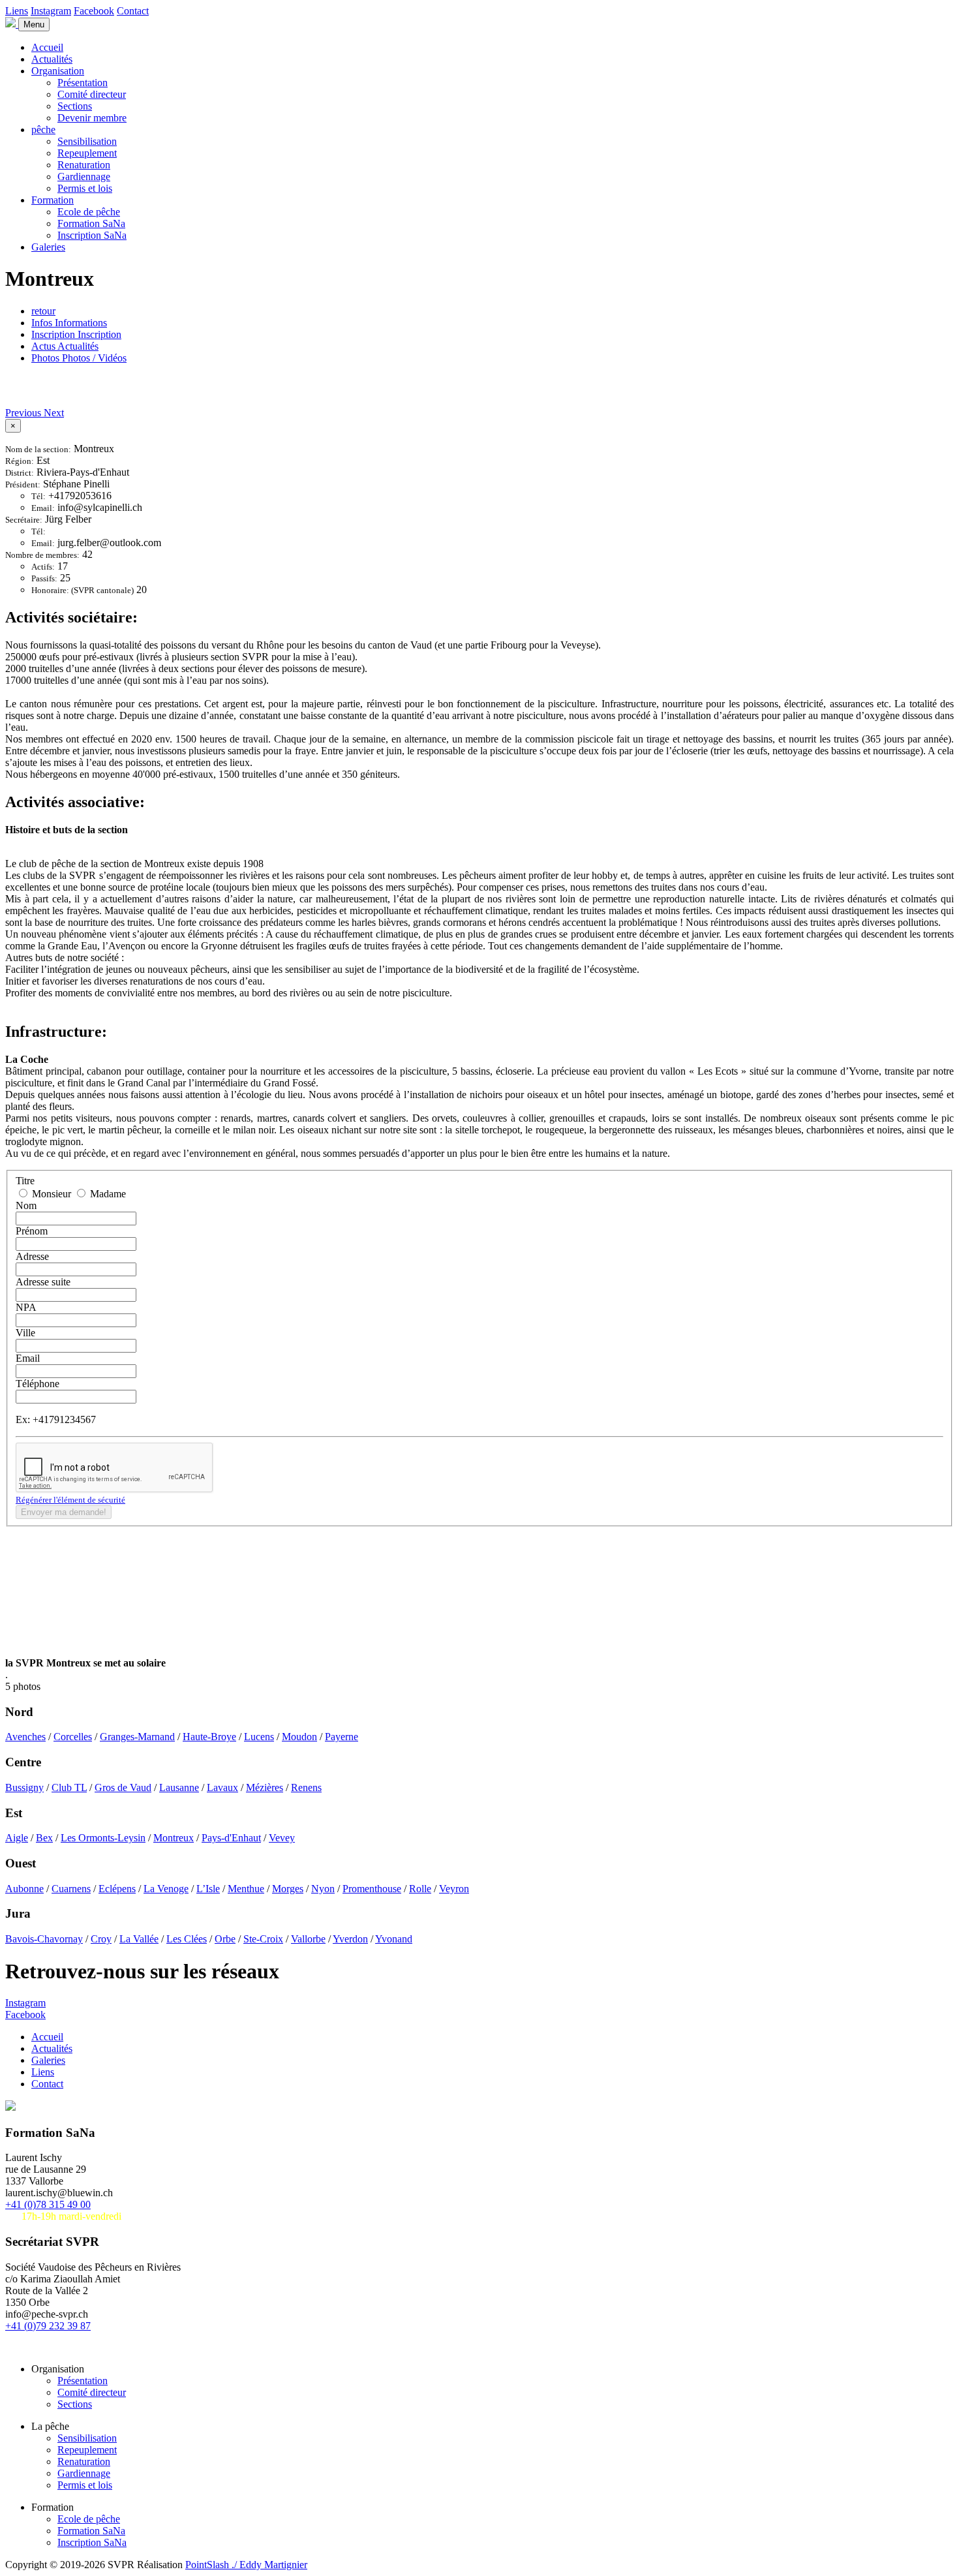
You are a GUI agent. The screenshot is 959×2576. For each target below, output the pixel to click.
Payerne (342, 1737)
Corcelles (73, 1737)
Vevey (282, 1838)
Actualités (52, 59)
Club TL (69, 1787)
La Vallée (139, 1939)
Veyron (454, 1889)
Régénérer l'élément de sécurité (70, 1500)
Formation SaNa (91, 223)
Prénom (32, 1231)
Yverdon (350, 1939)
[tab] (69, 323)
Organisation (58, 71)
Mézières (265, 1787)
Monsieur (52, 1194)
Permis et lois (85, 188)
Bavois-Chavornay (44, 1939)
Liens (17, 11)
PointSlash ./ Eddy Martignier (246, 2565)
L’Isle (208, 1889)
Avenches (25, 1737)
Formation (53, 200)
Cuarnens (71, 1889)
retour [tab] (43, 311)
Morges (288, 1889)
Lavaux (222, 1787)
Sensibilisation (87, 141)
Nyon (323, 1889)
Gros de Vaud (123, 1787)
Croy (101, 1939)
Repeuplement (87, 153)
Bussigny (24, 1787)
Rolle (420, 1889)
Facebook (94, 11)
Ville (25, 1333)
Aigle (17, 1838)
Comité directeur (92, 94)
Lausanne (179, 1787)
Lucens (259, 1737)
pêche (43, 130)
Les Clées (187, 1939)
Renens (306, 1787)
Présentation (83, 83)
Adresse (32, 1256)
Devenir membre (92, 118)
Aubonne (24, 1889)
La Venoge (166, 1889)
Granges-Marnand (137, 1737)
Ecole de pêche (89, 212)
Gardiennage (84, 176)
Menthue (246, 1889)
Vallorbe (308, 1939)
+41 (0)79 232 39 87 (48, 2326)
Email (28, 1358)
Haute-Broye (209, 1737)
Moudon (299, 1737)
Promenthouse (372, 1889)
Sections (75, 106)
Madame (107, 1194)
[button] (24, 413)
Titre (25, 1181)
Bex (44, 1838)
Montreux (174, 1838)
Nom (26, 1205)
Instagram (51, 11)
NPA (26, 1307)
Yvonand (394, 1939)
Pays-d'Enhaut (231, 1838)
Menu (34, 24)
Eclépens (117, 1889)
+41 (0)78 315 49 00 (48, 2204)
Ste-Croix (263, 1939)
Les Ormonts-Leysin (103, 1838)
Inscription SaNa (92, 235)
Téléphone (38, 1384)
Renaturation (84, 165)
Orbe (225, 1939)
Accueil (47, 47)
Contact (133, 11)
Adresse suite (43, 1282)
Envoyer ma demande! (64, 1512)
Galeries (48, 247)
